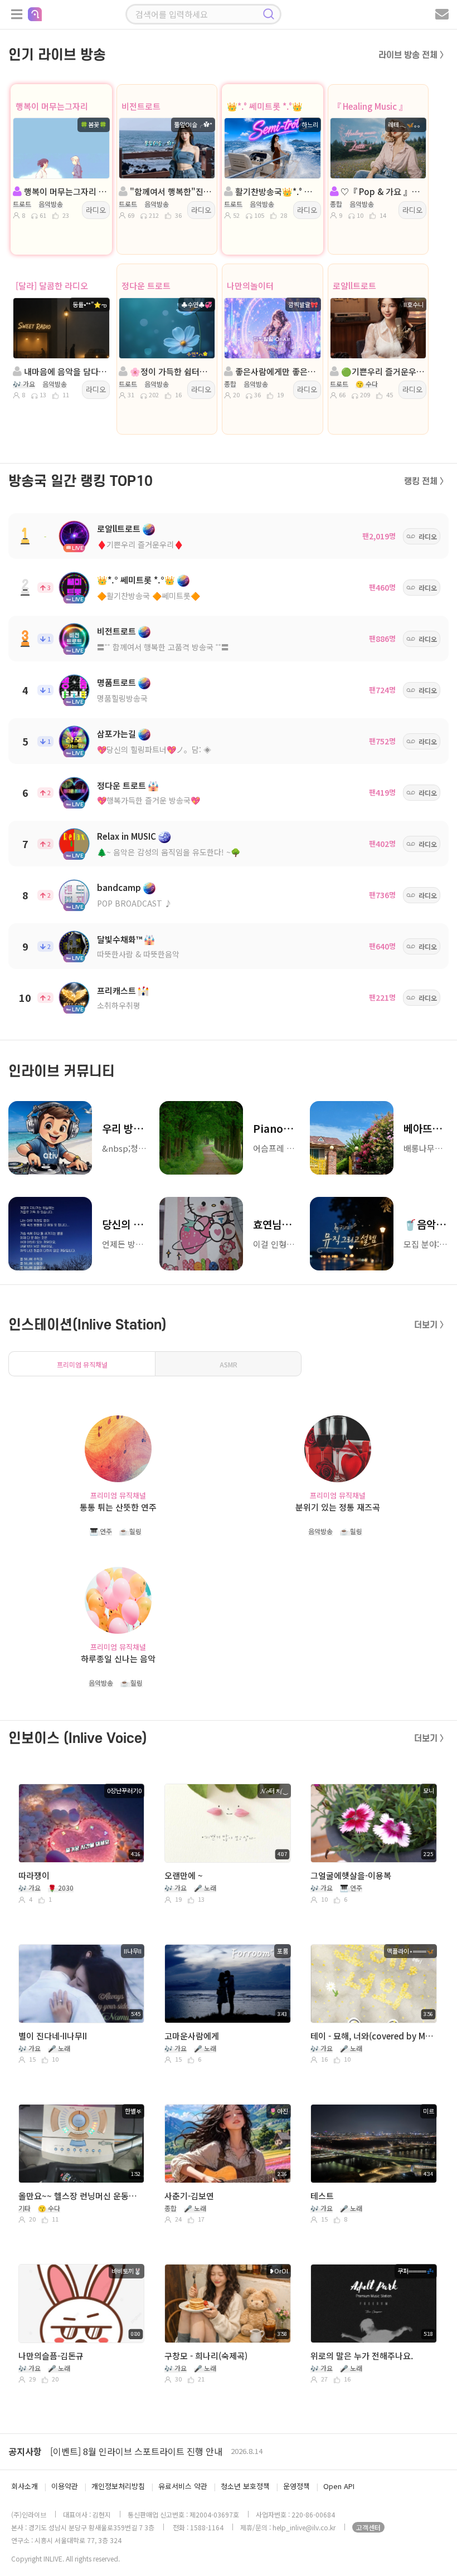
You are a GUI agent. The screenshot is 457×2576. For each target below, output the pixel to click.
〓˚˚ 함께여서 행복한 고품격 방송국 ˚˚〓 (163, 647)
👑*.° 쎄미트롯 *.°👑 (265, 106)
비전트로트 (141, 106)
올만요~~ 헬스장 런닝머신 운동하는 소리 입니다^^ (80, 2196)
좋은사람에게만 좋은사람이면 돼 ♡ (276, 371)
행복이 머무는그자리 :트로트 (65, 191)
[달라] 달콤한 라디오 (52, 286)
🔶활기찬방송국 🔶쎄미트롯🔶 (149, 596)
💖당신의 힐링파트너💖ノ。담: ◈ (154, 749)
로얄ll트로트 (354, 286)
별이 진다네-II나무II (53, 2036)
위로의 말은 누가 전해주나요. (362, 2356)
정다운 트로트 (146, 286)
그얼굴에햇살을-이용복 (351, 1875)
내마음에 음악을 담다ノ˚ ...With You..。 (65, 371)
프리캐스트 (116, 990)
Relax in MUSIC (127, 836)
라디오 (96, 210)
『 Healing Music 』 (370, 106)
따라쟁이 (34, 1875)
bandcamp (119, 887)
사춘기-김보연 (189, 2196)
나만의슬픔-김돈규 (51, 2356)
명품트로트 (116, 682)
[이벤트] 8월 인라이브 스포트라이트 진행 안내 (136, 2451)
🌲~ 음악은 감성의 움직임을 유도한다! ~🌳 (169, 852)
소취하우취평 (119, 1005)
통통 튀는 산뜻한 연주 (118, 1507)
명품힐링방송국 (122, 698)
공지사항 (25, 2451)
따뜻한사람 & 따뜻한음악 (138, 954)
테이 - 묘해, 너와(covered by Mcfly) (372, 2036)
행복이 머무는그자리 (52, 106)
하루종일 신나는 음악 (118, 1659)
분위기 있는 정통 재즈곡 (338, 1507)
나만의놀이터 (250, 286)
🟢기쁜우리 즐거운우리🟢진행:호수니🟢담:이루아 (382, 371)
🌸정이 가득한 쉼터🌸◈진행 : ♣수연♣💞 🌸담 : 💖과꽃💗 (171, 371)
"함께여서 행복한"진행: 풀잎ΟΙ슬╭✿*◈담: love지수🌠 (171, 191)
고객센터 (368, 2527)
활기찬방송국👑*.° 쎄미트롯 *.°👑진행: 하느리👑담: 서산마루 (276, 191)
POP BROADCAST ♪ (135, 903)
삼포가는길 (116, 734)
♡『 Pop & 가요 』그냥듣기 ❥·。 (382, 191)
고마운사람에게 (192, 2036)
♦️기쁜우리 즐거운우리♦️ (140, 544)
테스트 (322, 2196)
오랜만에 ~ (184, 1875)
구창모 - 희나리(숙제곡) (206, 2356)
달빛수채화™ (120, 939)
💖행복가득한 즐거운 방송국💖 (149, 800)
